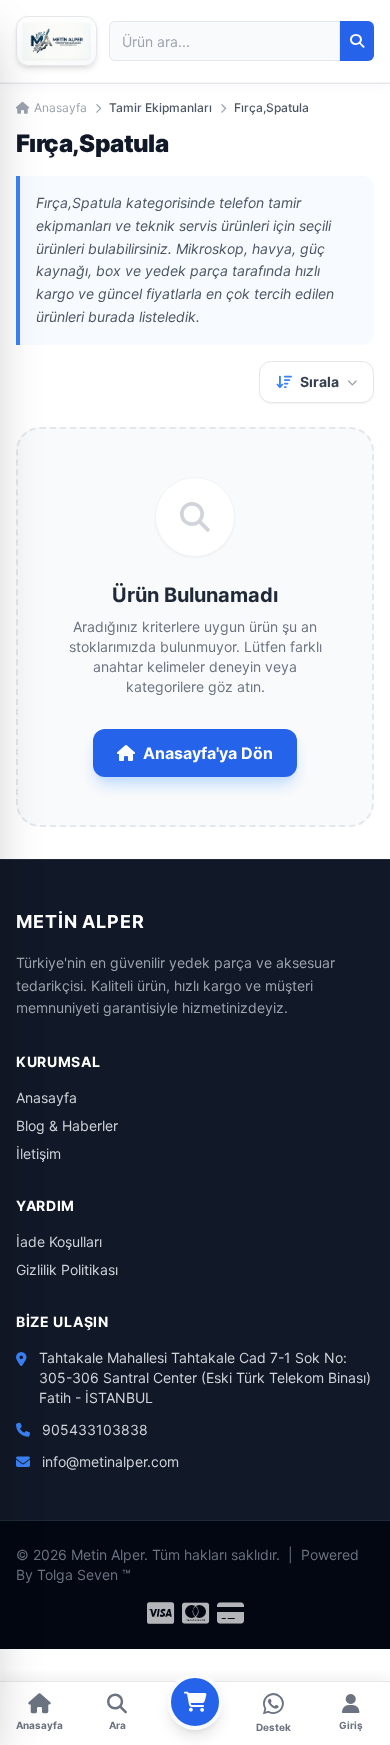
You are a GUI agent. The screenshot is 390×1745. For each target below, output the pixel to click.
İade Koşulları (59, 1241)
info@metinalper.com (110, 1461)
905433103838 (95, 1429)
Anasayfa (60, 107)
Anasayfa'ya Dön (208, 753)
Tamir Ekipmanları (160, 107)
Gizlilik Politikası (67, 1269)
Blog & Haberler (67, 1125)
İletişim (38, 1153)
